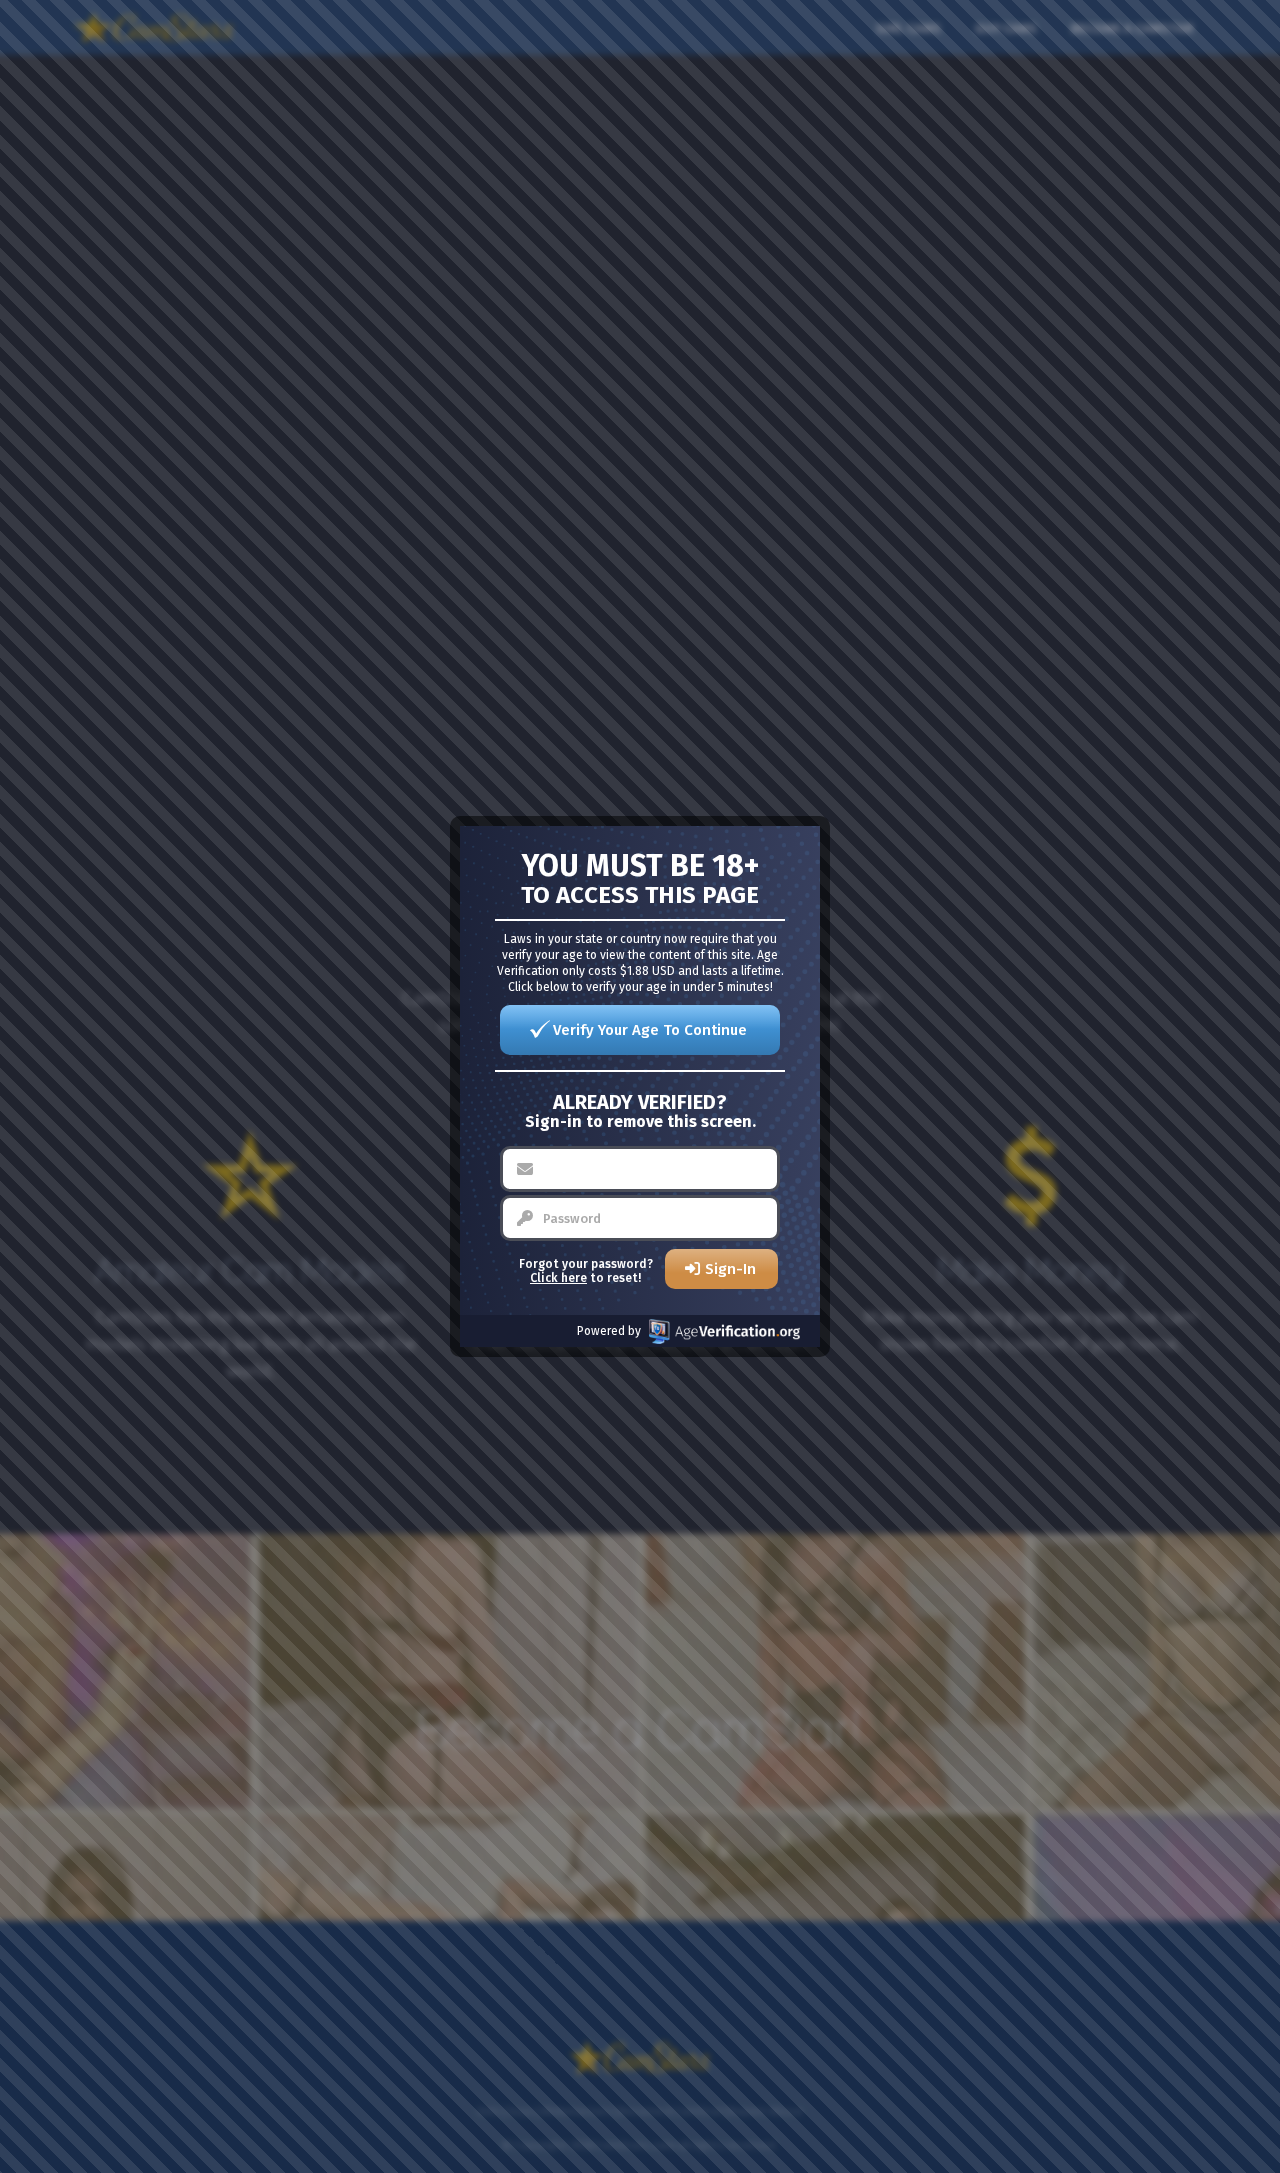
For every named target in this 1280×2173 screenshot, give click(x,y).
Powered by (609, 1331)
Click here (558, 1278)
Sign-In (730, 1269)
